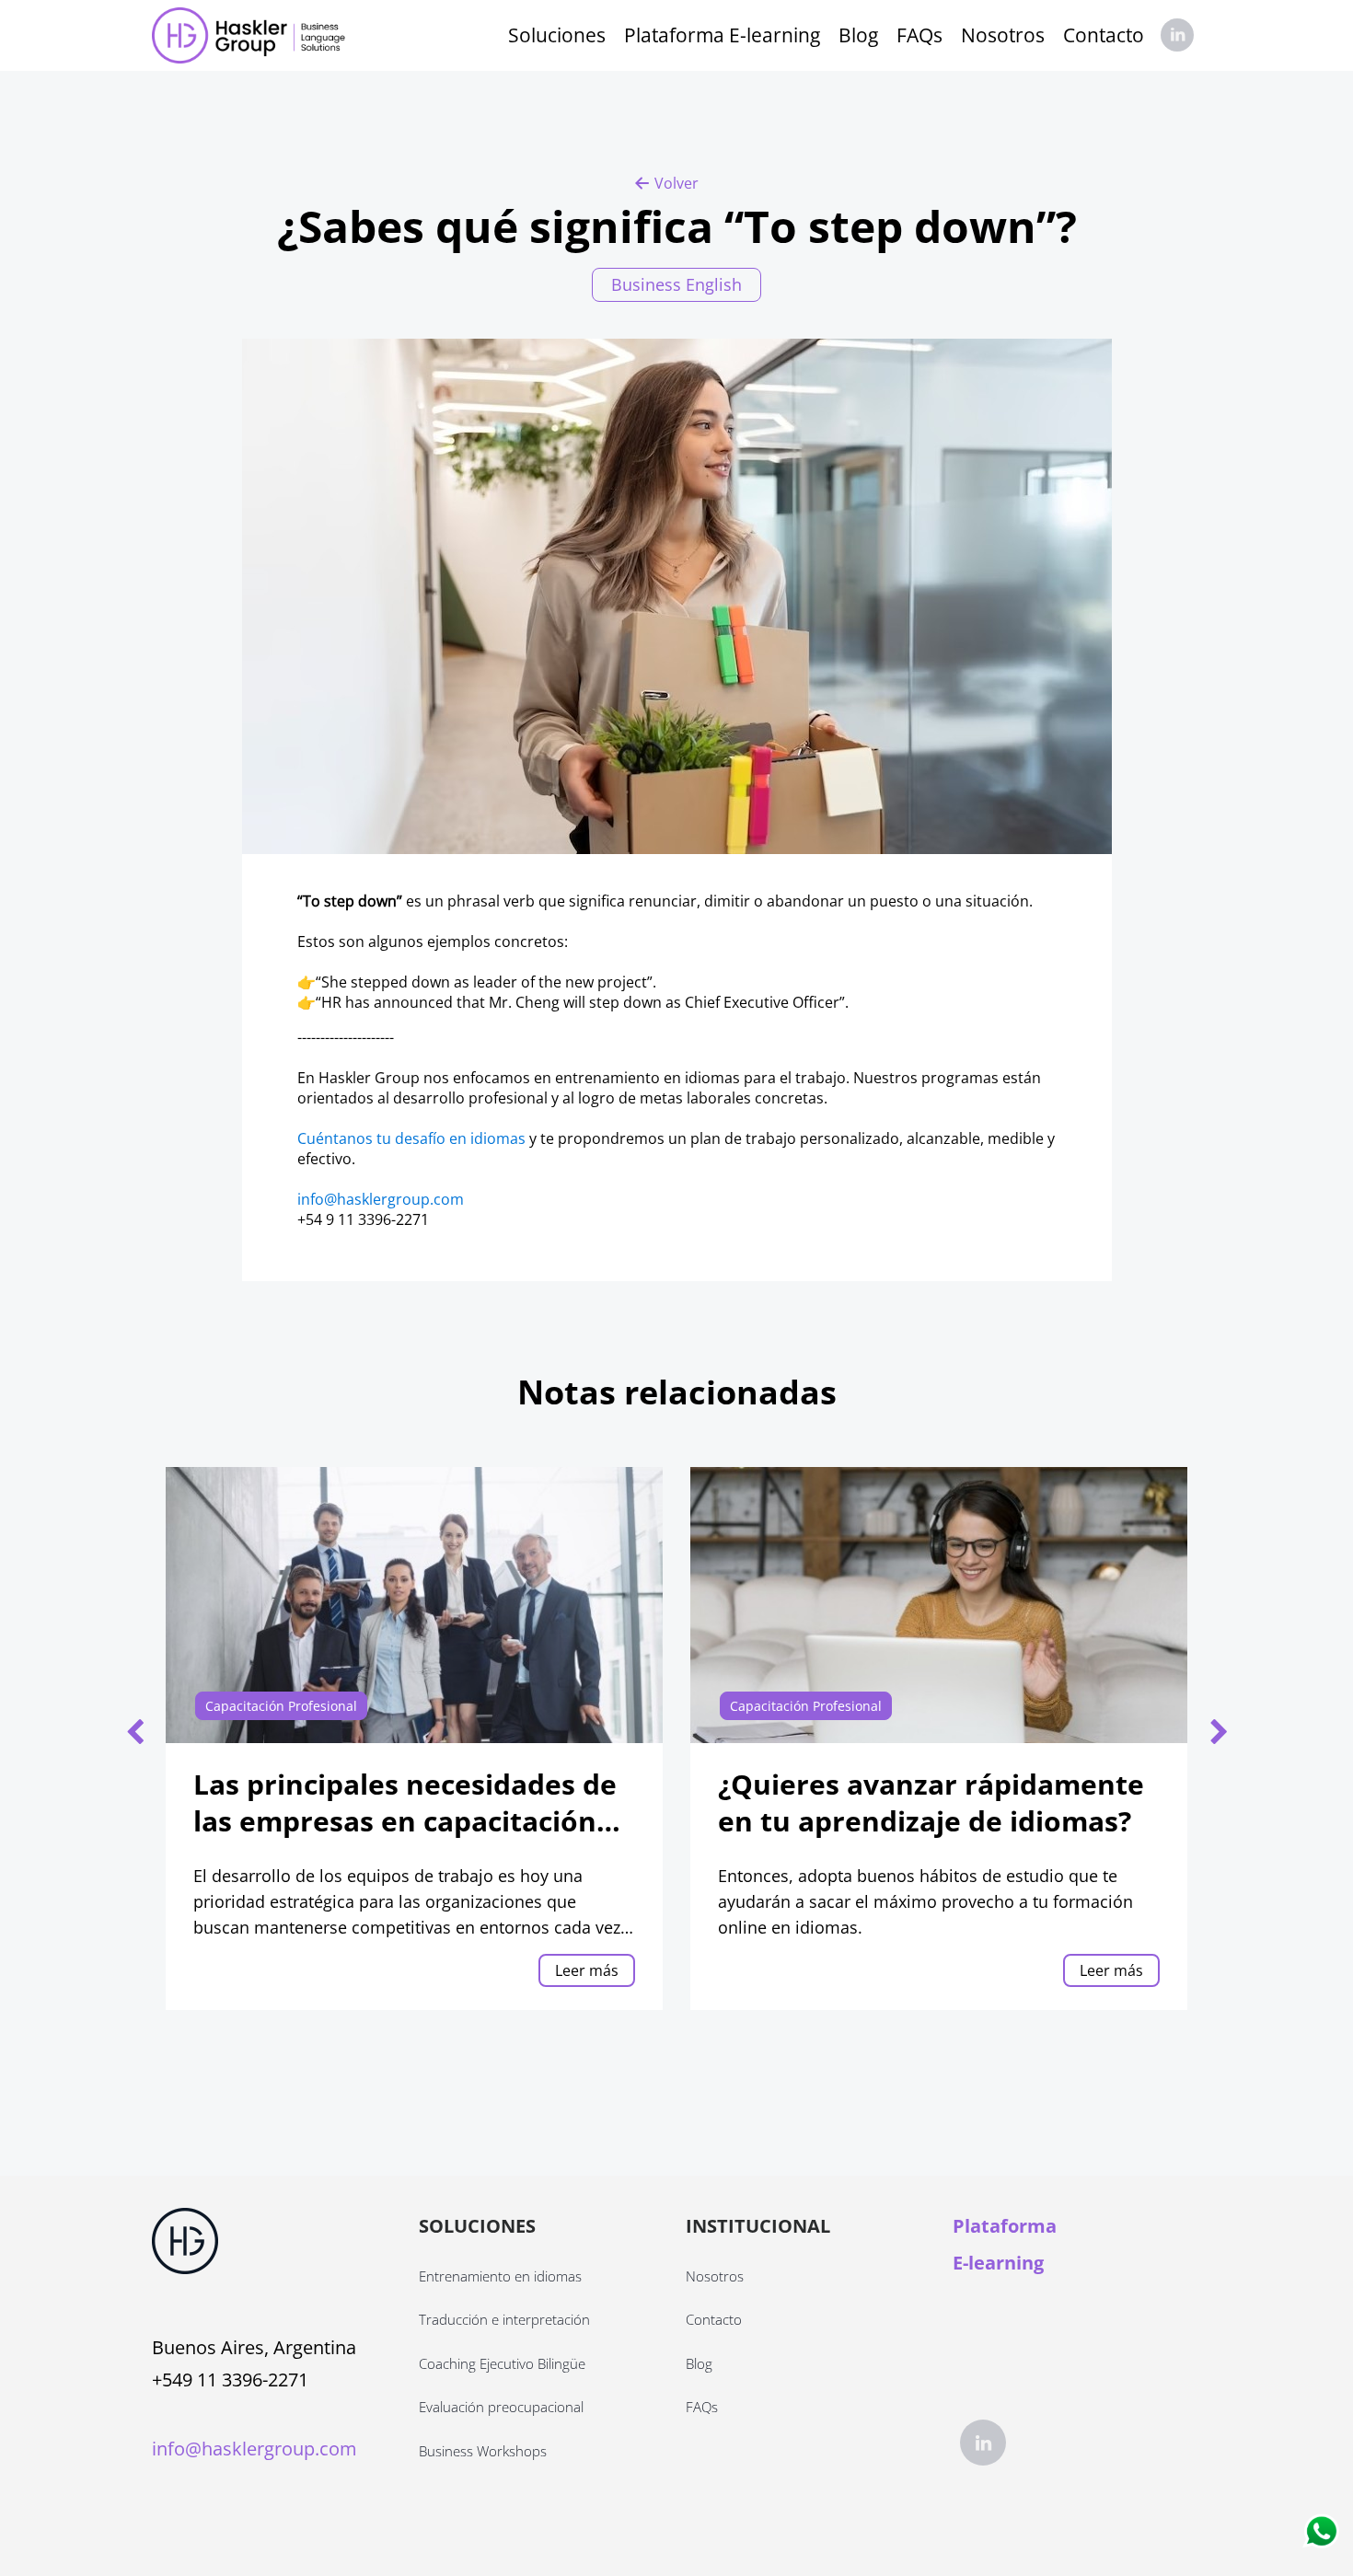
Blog (858, 35)
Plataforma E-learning (722, 35)
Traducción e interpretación (504, 2319)
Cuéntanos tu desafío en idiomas (411, 1138)
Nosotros (1003, 35)
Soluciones (557, 35)
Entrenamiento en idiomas (500, 2276)
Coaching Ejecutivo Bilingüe (502, 2363)
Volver (676, 183)
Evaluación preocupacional (501, 2407)
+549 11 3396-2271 (230, 2380)
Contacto (1104, 35)
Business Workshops (483, 2451)
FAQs (919, 35)
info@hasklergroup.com (381, 1199)
